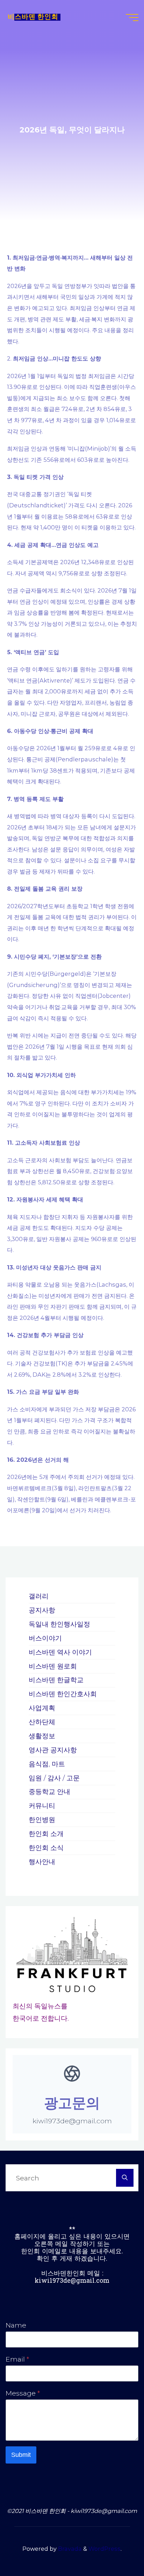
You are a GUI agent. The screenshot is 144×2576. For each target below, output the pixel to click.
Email (17, 2359)
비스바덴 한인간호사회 (63, 1694)
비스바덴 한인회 (33, 17)
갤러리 (39, 1596)
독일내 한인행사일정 (59, 1624)
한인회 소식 (46, 1848)
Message (23, 2393)
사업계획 (42, 1708)
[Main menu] (132, 18)
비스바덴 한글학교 (56, 1680)
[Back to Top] (117, 2549)
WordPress (105, 2549)
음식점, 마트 (47, 1764)
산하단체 (42, 1722)
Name (16, 2325)
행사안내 (42, 1862)
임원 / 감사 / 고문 (54, 1778)
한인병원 (42, 1820)
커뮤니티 (42, 1806)
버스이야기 (45, 1638)
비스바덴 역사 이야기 (60, 1652)
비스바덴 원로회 (53, 1666)
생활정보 (42, 1736)
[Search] (125, 2178)
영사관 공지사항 (53, 1750)
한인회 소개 (46, 1834)
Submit (21, 2455)
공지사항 (42, 1610)
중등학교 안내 (49, 1791)
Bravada (69, 2549)
